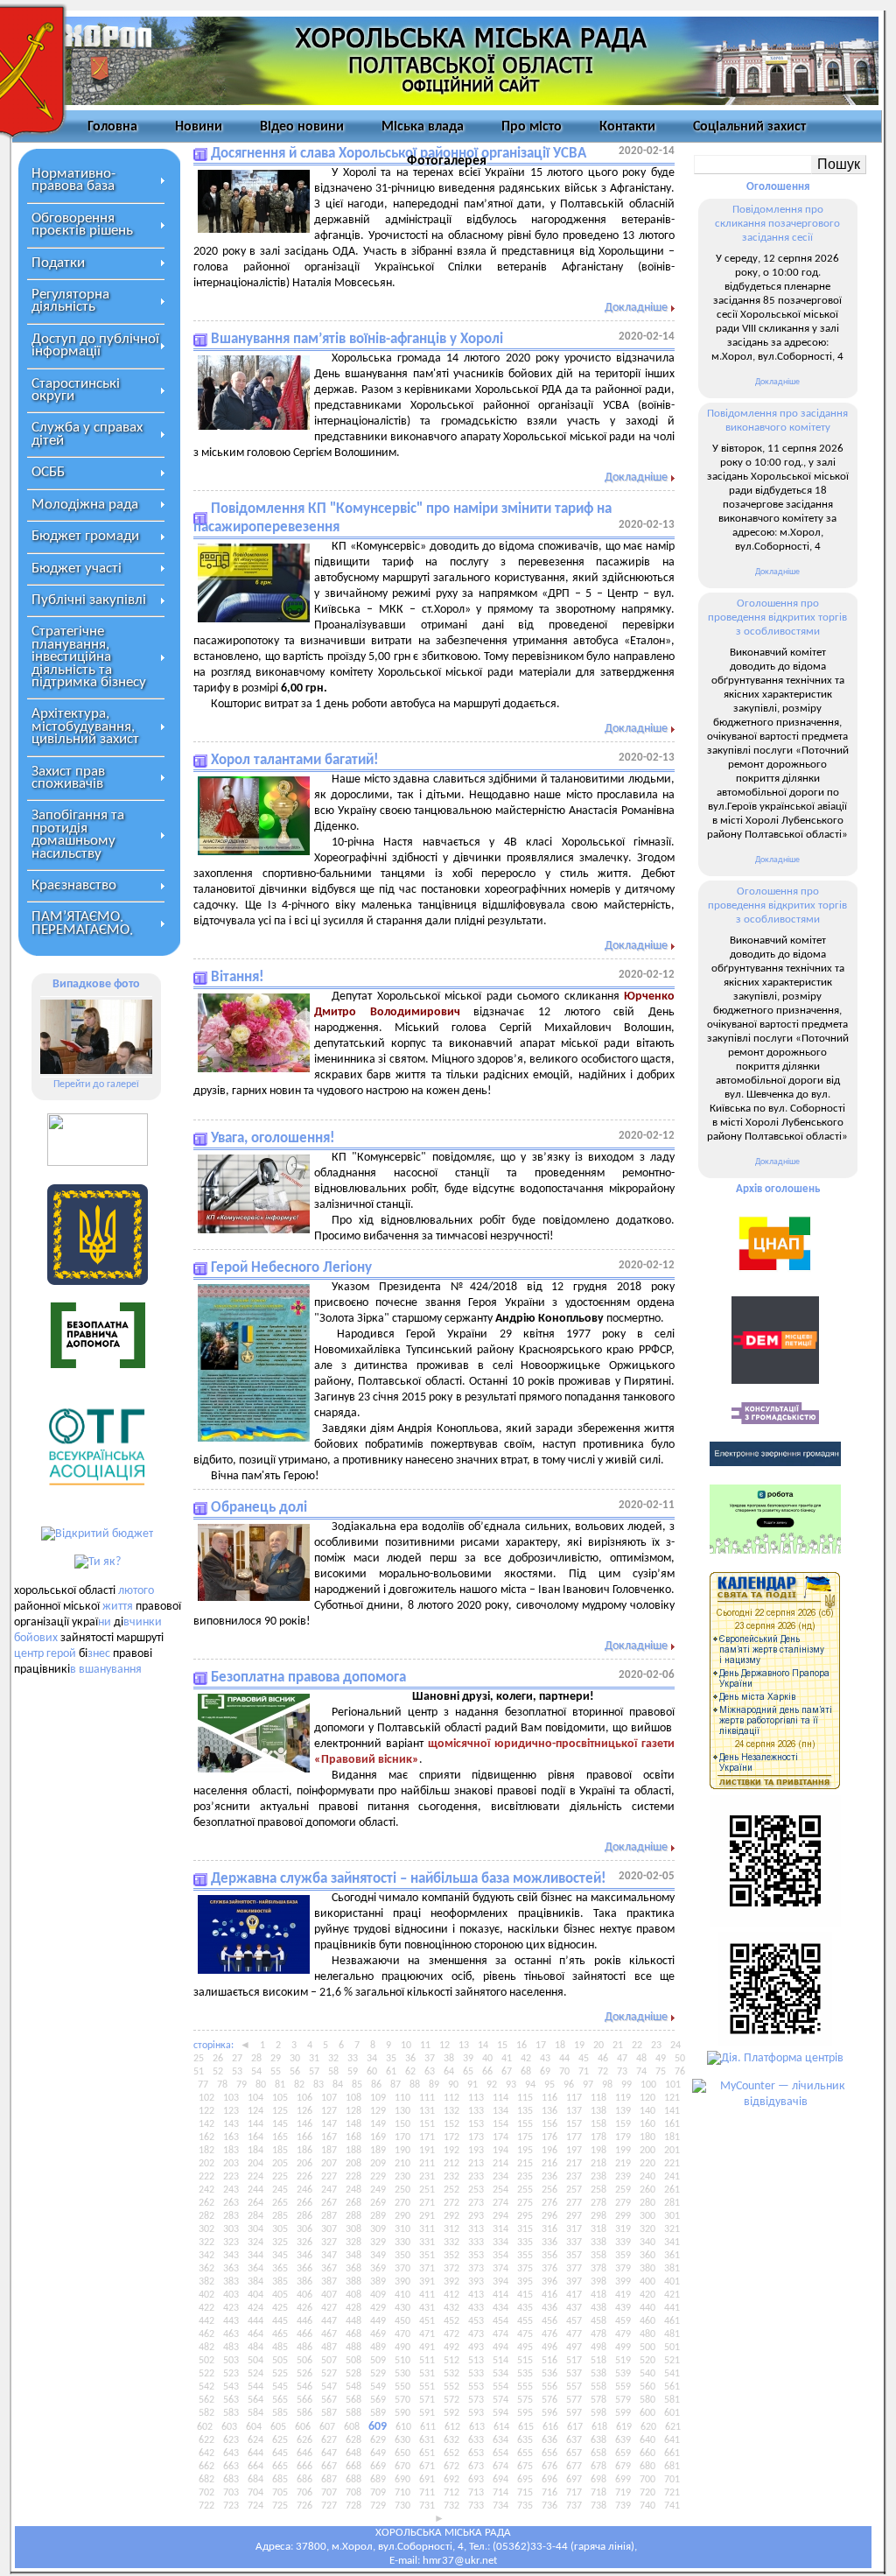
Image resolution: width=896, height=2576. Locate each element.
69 (545, 2072)
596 (549, 2413)
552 (451, 2387)
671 (427, 2467)
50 (680, 2059)
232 (451, 2177)
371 (427, 2269)
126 (304, 2111)
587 (329, 2413)
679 (623, 2467)
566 (304, 2400)
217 (574, 2164)
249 (378, 2190)
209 (378, 2164)
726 (304, 2506)
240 (647, 2177)
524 (255, 2374)
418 (598, 2295)
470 (402, 2334)
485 (280, 2348)
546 (304, 2387)
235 (525, 2177)
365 (280, 2269)
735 (525, 2506)
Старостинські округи (76, 390)
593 (476, 2413)
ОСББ (48, 472)
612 (452, 2427)
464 (255, 2334)
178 (598, 2137)
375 (525, 2269)
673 (476, 2467)
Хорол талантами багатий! (295, 760)
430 (402, 2308)
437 (574, 2308)
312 (451, 2229)
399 (623, 2282)
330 (402, 2243)
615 (526, 2427)
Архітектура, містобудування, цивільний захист (85, 726)
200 (647, 2151)
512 (451, 2361)
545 (280, 2387)
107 (329, 2098)
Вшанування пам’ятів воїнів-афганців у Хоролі (357, 339)
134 (500, 2111)
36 (410, 2059)
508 (353, 2361)
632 (451, 2440)
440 (647, 2308)
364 (255, 2269)
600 (647, 2413)
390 (402, 2282)
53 (237, 2072)
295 (525, 2216)
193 (476, 2151)
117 (574, 2098)
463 (231, 2334)
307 (329, 2229)
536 (549, 2374)
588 (353, 2413)
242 (206, 2190)
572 (451, 2400)
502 (206, 2361)
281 (672, 2203)
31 (314, 2059)
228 (353, 2177)
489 (378, 2348)
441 (672, 2308)
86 (376, 2085)
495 (525, 2348)
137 (574, 2111)
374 (500, 2269)
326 (304, 2243)
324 (255, 2243)
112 (451, 2098)
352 (451, 2256)
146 (304, 2124)
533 (476, 2374)
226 (304, 2177)
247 (329, 2190)
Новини (199, 127)
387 (329, 2282)
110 (402, 2098)
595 (525, 2413)
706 (304, 2493)
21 (618, 2046)
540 (647, 2374)
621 (673, 2427)
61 (391, 2072)
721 (672, 2493)
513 (476, 2361)
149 (378, 2124)
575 (525, 2400)
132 (451, 2111)
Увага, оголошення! (273, 1138)
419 (623, 2295)
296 (549, 2216)
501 (672, 2348)
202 (206, 2164)
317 (574, 2229)
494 (500, 2348)
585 (280, 2413)
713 (476, 2493)
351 (427, 2256)
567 (329, 2400)
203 (231, 2164)
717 (574, 2493)
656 (549, 2453)
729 (378, 2506)
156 (549, 2124)
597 (574, 2413)
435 (525, 2308)
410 (402, 2295)
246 (304, 2190)
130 (402, 2111)
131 (427, 2111)
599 (623, 2413)
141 (672, 2111)
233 (476, 2177)
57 (314, 2072)
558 (598, 2387)
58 (333, 2072)
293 (476, 2216)
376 (549, 2269)
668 (353, 2467)
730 (402, 2506)
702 (206, 2493)
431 (427, 2308)
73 (622, 2072)
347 (329, 2256)
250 (402, 2190)
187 (329, 2151)
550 (402, 2387)
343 (231, 2256)
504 (255, 2361)
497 (574, 2348)
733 (476, 2506)
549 (378, 2387)
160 (647, 2124)
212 (451, 2164)
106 (304, 2098)
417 (574, 2295)
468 (353, 2334)
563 (231, 2400)
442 (206, 2321)
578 (598, 2400)
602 (205, 2427)
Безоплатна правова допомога (308, 1678)
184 (255, 2151)
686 (304, 2480)
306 (304, 2229)
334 (500, 2243)
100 (648, 2085)
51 (199, 2072)
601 (672, 2413)
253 (476, 2190)
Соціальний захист (749, 127)
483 (231, 2348)
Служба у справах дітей (87, 434)
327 (329, 2243)
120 (647, 2098)
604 (254, 2427)
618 (599, 2427)
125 (280, 2111)
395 (525, 2282)
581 (672, 2400)
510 (402, 2361)
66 (487, 2072)
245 (280, 2190)
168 (353, 2137)
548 (353, 2387)
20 (598, 2046)
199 (623, 2151)
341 (672, 2243)
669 (378, 2467)
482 (206, 2348)
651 (427, 2453)
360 (647, 2256)
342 (206, 2256)
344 (255, 2256)
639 (623, 2440)
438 (598, 2308)
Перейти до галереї (96, 1084)
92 (492, 2085)
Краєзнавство (74, 885)
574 (500, 2400)
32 (333, 2059)
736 (549, 2506)
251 (427, 2190)
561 (672, 2387)
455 (525, 2321)
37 (430, 2059)
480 (647, 2334)
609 (378, 2427)
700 (647, 2480)
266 (304, 2203)
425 (280, 2308)
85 (357, 2085)
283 (231, 2216)
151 (427, 2124)
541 (672, 2374)
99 (626, 2085)
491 (427, 2348)
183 (231, 2151)
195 (525, 2151)
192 (451, 2151)
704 (255, 2493)
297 (574, 2216)
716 (549, 2493)
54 (256, 2072)
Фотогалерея (447, 161)
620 (648, 2427)
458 (598, 2321)
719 (623, 2493)
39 (468, 2059)
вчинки (143, 1622)
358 (598, 2256)
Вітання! (238, 977)
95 (549, 2085)
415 (525, 2295)
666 (304, 2467)
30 (295, 2059)
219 (623, 2164)
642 (206, 2453)
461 (672, 2321)
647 (329, 2453)
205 (280, 2164)
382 (206, 2282)
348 (353, 2256)
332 (451, 2243)
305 (280, 2229)
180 (647, 2137)
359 (623, 2256)
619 (624, 2427)
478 (598, 2334)
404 (255, 2295)
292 (451, 2216)
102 (206, 2098)
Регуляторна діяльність (70, 301)
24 (675, 2046)
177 (574, 2137)
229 (378, 2177)
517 (574, 2361)
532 (451, 2374)
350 (402, 2256)
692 (451, 2480)
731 (427, 2506)
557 (574, 2387)
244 (255, 2190)
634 (500, 2440)
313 (476, 2229)
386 (304, 2282)
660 (647, 2453)
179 (623, 2137)
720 (647, 2493)
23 (656, 2046)
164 (255, 2137)
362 (206, 2269)
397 (574, 2282)
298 (598, 2216)
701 (672, 2480)
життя (118, 1607)
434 (500, 2308)
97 (588, 2085)
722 (206, 2506)
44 (564, 2059)
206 (304, 2164)
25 (199, 2059)
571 (427, 2400)
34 (372, 2059)
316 (549, 2229)
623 (231, 2440)
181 (672, 2137)
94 (530, 2085)
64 (449, 2072)
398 (598, 2282)
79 (241, 2085)
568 (353, 2400)
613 (477, 2427)
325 (280, 2243)
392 (451, 2282)
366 (304, 2269)
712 (451, 2493)
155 (525, 2124)
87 (395, 2085)
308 (353, 2229)
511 (427, 2361)
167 (329, 2137)
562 (206, 2400)
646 (304, 2453)
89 (434, 2085)
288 (353, 2216)
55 (276, 2072)
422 (206, 2308)
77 (203, 2085)
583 (231, 2413)
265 (280, 2203)
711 (427, 2493)
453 (476, 2321)
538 (598, 2374)
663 (231, 2467)
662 (206, 2467)
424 (255, 2308)
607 (327, 2427)
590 (402, 2413)
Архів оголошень (778, 1189)
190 (402, 2151)
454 (500, 2321)
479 (623, 2334)
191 (427, 2151)
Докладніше (636, 308)
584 (255, 2413)
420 (647, 2295)
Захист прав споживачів (68, 778)
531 (427, 2374)
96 (569, 2085)
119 (623, 2098)
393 (476, 2282)
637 (574, 2440)
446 (304, 2321)
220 (647, 2164)
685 (280, 2480)
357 (574, 2256)
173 (476, 2137)
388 (353, 2282)
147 (329, 2124)
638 (598, 2440)
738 (598, 2506)
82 (299, 2085)
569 (378, 2400)
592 (451, 2413)
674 (500, 2467)
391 (427, 2282)
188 (353, 2151)
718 (598, 2493)
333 (476, 2243)
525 (280, 2374)
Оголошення (778, 187)
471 (427, 2334)
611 (428, 2427)
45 (584, 2059)
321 (672, 2229)
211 (427, 2164)
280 (647, 2203)
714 (500, 2493)
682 (206, 2480)
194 (500, 2151)
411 (427, 2295)
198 (598, 2151)
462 (206, 2334)
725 (280, 2506)
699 (623, 2480)
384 (255, 2282)
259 (623, 2190)
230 (402, 2177)
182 (206, 2151)
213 (476, 2164)
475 (525, 2334)
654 (500, 2453)
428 (353, 2308)
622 (206, 2440)
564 (255, 2400)
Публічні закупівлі (89, 600)
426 (304, 2308)
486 (304, 2348)
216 (549, 2164)
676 (549, 2467)
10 (406, 2046)
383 (231, 2282)
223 (231, 2177)
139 (623, 2111)
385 (280, 2282)
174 (500, 2137)
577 (574, 2400)
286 (304, 2216)
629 (378, 2440)
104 (255, 2098)
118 (598, 2098)
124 (255, 2111)
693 (476, 2480)
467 (329, 2334)
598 (598, 2413)
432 (451, 2308)
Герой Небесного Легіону (291, 1268)
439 (623, 2308)
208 (353, 2164)
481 (672, 2334)
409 (378, 2295)
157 (574, 2124)
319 (623, 2229)
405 (280, 2295)
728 (353, 2506)
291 (427, 2216)
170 (402, 2137)
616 (550, 2427)
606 (303, 2427)
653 (476, 2453)
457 (574, 2321)
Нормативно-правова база (73, 180)
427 (329, 2308)
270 (402, 2203)
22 (637, 2046)
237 (574, 2177)
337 (574, 2243)
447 (329, 2321)
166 (304, 2137)
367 (329, 2269)
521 (672, 2361)
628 (353, 2440)
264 (255, 2203)
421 (672, 2295)
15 (502, 2046)
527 (329, 2374)
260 (647, 2190)
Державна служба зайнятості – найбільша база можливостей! (409, 1879)
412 (451, 2295)
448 (353, 2321)
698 (598, 2480)
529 (378, 2374)
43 (545, 2059)
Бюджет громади (85, 536)
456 (549, 2321)
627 (329, 2440)
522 (206, 2374)
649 (378, 2453)
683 (231, 2480)
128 (353, 2111)
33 (353, 2059)
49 (661, 2059)
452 (451, 2321)
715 (525, 2493)
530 (402, 2374)
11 (425, 2046)
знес (99, 1654)
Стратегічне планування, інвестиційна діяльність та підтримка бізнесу (89, 657)
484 (255, 2348)
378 (598, 2269)
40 (487, 2059)
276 (549, 2203)
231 (427, 2177)
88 (415, 2085)
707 (329, 2493)
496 (549, 2348)
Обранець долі (259, 1508)
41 (507, 2059)
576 (549, 2400)
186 (304, 2151)
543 (231, 2387)
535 (525, 2374)
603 (229, 2427)
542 (206, 2387)
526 (304, 2374)
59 (353, 2072)
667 (329, 2467)
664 (255, 2467)
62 (410, 2072)
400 (647, 2282)
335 (525, 2243)
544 (255, 2387)
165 (280, 2137)
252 (451, 2190)
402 (206, 2295)
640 (647, 2440)
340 (647, 2243)
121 (672, 2098)
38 (449, 2059)
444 (255, 2321)
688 (353, 2480)
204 (255, 2164)
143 (231, 2124)
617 (575, 2427)
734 (500, 2506)
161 (672, 2124)
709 (378, 2493)
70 (564, 2072)
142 (206, 2124)
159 (623, 2124)
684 (255, 2480)
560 (647, 2387)
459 (623, 2321)
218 (598, 2164)
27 (237, 2059)
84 (338, 2085)
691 (427, 2480)
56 (295, 2072)
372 (451, 2269)
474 (500, 2334)
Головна (112, 127)
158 (598, 2124)
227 (329, 2177)
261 (672, 2190)
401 (672, 2282)
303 (231, 2229)
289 (378, 2216)
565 (280, 2400)
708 (353, 2493)
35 (391, 2059)
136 (549, 2111)
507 (329, 2361)
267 (329, 2203)
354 (500, 2256)
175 (525, 2137)
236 (549, 2177)
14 (483, 2046)
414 (500, 2295)
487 (329, 2348)
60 (372, 2072)
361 (672, 2256)
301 (672, 2216)
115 (525, 2098)
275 (525, 2203)
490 (402, 2348)
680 (647, 2467)
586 (304, 2413)
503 (231, 2361)
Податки (58, 263)
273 (476, 2203)
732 (451, 2506)
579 (623, 2400)
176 (549, 2137)
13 (464, 2046)
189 (378, 2151)
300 (647, 2216)
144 (255, 2124)
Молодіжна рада (85, 505)
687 (329, 2480)
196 (549, 2151)
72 (603, 2072)
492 (451, 2348)
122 (206, 2111)
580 (647, 2400)
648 (353, 2453)
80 (261, 2085)
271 (427, 2203)
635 (525, 2440)
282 (206, 2216)
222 (206, 2177)
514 (500, 2361)
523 (231, 2374)
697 (574, 2480)
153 (476, 2124)
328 (353, 2243)
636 (549, 2440)
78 (222, 2085)
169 (378, 2137)
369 (378, 2269)
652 (451, 2453)
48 (641, 2059)
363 (231, 2269)
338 (598, 2243)
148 (353, 2124)
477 (574, 2334)
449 (378, 2321)
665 (280, 2467)
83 (318, 2085)
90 (453, 2085)
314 (500, 2229)
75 (661, 2072)
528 (353, 2374)
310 (402, 2229)
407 (329, 2295)
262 (206, 2203)
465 (280, 2334)
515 (525, 2361)
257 (574, 2190)
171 (427, 2137)
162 (206, 2137)
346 (304, 2256)
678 (598, 2467)
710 (402, 2493)
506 (304, 2361)
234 (500, 2177)
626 (304, 2440)
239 (623, 2177)
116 (549, 2098)
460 (647, 2321)
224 (255, 2177)
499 (623, 2348)
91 (472, 2085)
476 (549, 2334)
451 (427, 2321)
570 (402, 2400)
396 (549, 2282)
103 (231, 2098)
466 (304, 2334)
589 (378, 2413)
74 (641, 2072)
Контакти (627, 127)
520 (647, 2361)
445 (280, 2321)
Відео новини (302, 127)
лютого (136, 1591)
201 (672, 2151)
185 (280, 2151)
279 (623, 2203)
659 (623, 2453)
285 (280, 2216)
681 (672, 2467)
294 (500, 2216)
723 (231, 2506)
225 (280, 2177)
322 (206, 2243)
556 (549, 2387)
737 (574, 2506)
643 (231, 2453)
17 (541, 2046)
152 (451, 2124)
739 (623, 2506)
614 (501, 2427)
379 (623, 2269)
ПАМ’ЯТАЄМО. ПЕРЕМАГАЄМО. (82, 923)
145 (280, 2124)
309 (378, 2229)
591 (427, 2413)
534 (500, 2374)
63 (430, 2072)
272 (451, 2203)
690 (402, 2480)
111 (427, 2098)
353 (476, 2256)
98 (607, 2085)
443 (231, 2321)
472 (451, 2334)
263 (231, 2203)
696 (549, 2480)
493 (476, 2348)
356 (549, 2256)
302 (206, 2229)
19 (579, 2046)
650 (402, 2453)
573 (476, 2400)
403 (231, 2295)
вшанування (110, 1670)
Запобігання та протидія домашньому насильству (78, 834)
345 (280, 2256)
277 (574, 2203)
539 (623, 2374)
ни (105, 1622)
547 (329, 2387)
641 (672, 2440)
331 (427, 2243)
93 (511, 2085)
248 (353, 2190)
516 (549, 2361)
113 (476, 2098)
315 (525, 2229)
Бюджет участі (77, 569)
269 (378, 2203)
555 (525, 2387)
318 (598, 2229)
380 (647, 2269)
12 (444, 2046)
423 (231, 2308)
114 (500, 2098)
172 (451, 2137)
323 (231, 2243)
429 (378, 2308)
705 (280, 2493)
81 (280, 2085)
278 (598, 2203)
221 (672, 2164)
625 (280, 2440)
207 (329, 2164)
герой (61, 1654)
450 (402, 2321)
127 (329, 2111)
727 (329, 2506)
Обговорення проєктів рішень (82, 225)
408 (353, 2295)
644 (255, 2453)
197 (574, 2151)
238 (598, 2177)
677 (574, 2467)
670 (402, 2467)
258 (598, 2190)
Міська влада (423, 127)
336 (549, 2243)
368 (353, 2269)
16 (521, 2046)
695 (525, 2480)
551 (427, 2387)
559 (623, 2387)
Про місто (532, 127)
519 (623, 2361)
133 (476, 2111)
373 (476, 2269)
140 (647, 2111)
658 (598, 2453)
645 (280, 2453)
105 (280, 2098)
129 (378, 2111)
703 (231, 2493)
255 (525, 2190)
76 (680, 2072)
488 (353, 2348)
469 (378, 2334)
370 (402, 2269)
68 (526, 2072)
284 (255, 2216)
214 (500, 2164)
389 (378, 2282)
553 (476, 2387)
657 (574, 2453)
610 (403, 2427)
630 (402, 2440)
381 (672, 2269)
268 (353, 2203)
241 (672, 2177)
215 (525, 2164)
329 (378, 2243)
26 (218, 2059)
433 (476, 2308)
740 (647, 2506)
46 (603, 2059)
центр (29, 1654)
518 (598, 2361)
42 (526, 2059)
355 (525, 2256)
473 (476, 2334)
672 (451, 2467)
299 (623, 2216)
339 (623, 2243)
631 (427, 2440)
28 (256, 2059)
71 (584, 2072)
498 (598, 2348)
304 (255, 2229)
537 (574, 2374)
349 (378, 2256)
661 (672, 2453)
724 (255, 2506)
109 (378, 2098)
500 (647, 2348)
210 (402, 2164)
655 (525, 2453)
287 (329, 2216)
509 (378, 2361)
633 (476, 2440)
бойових (36, 1638)
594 (500, 2413)
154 (500, 2124)
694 (500, 2480)
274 (500, 2203)
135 (525, 2111)
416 (549, 2295)
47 (622, 2059)
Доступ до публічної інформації (95, 345)
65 (468, 2072)
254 (500, 2190)
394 (500, 2282)
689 (378, 2480)
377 (574, 2269)
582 (206, 2413)
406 (304, 2295)
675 (525, 2467)
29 (276, 2059)
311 (427, 2229)
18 (560, 2046)
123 (231, 2111)
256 (549, 2190)
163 (231, 2137)
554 (500, 2387)
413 (476, 2295)
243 (231, 2190)
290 (402, 2216)
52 (218, 2072)
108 (353, 2098)
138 (598, 2111)
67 (507, 2072)
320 (647, 2229)
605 (278, 2427)
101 (673, 2085)
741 (672, 2506)
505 (280, 2361)
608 (352, 2427)
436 (549, 2308)
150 (402, 2124)
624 (255, 2440)
